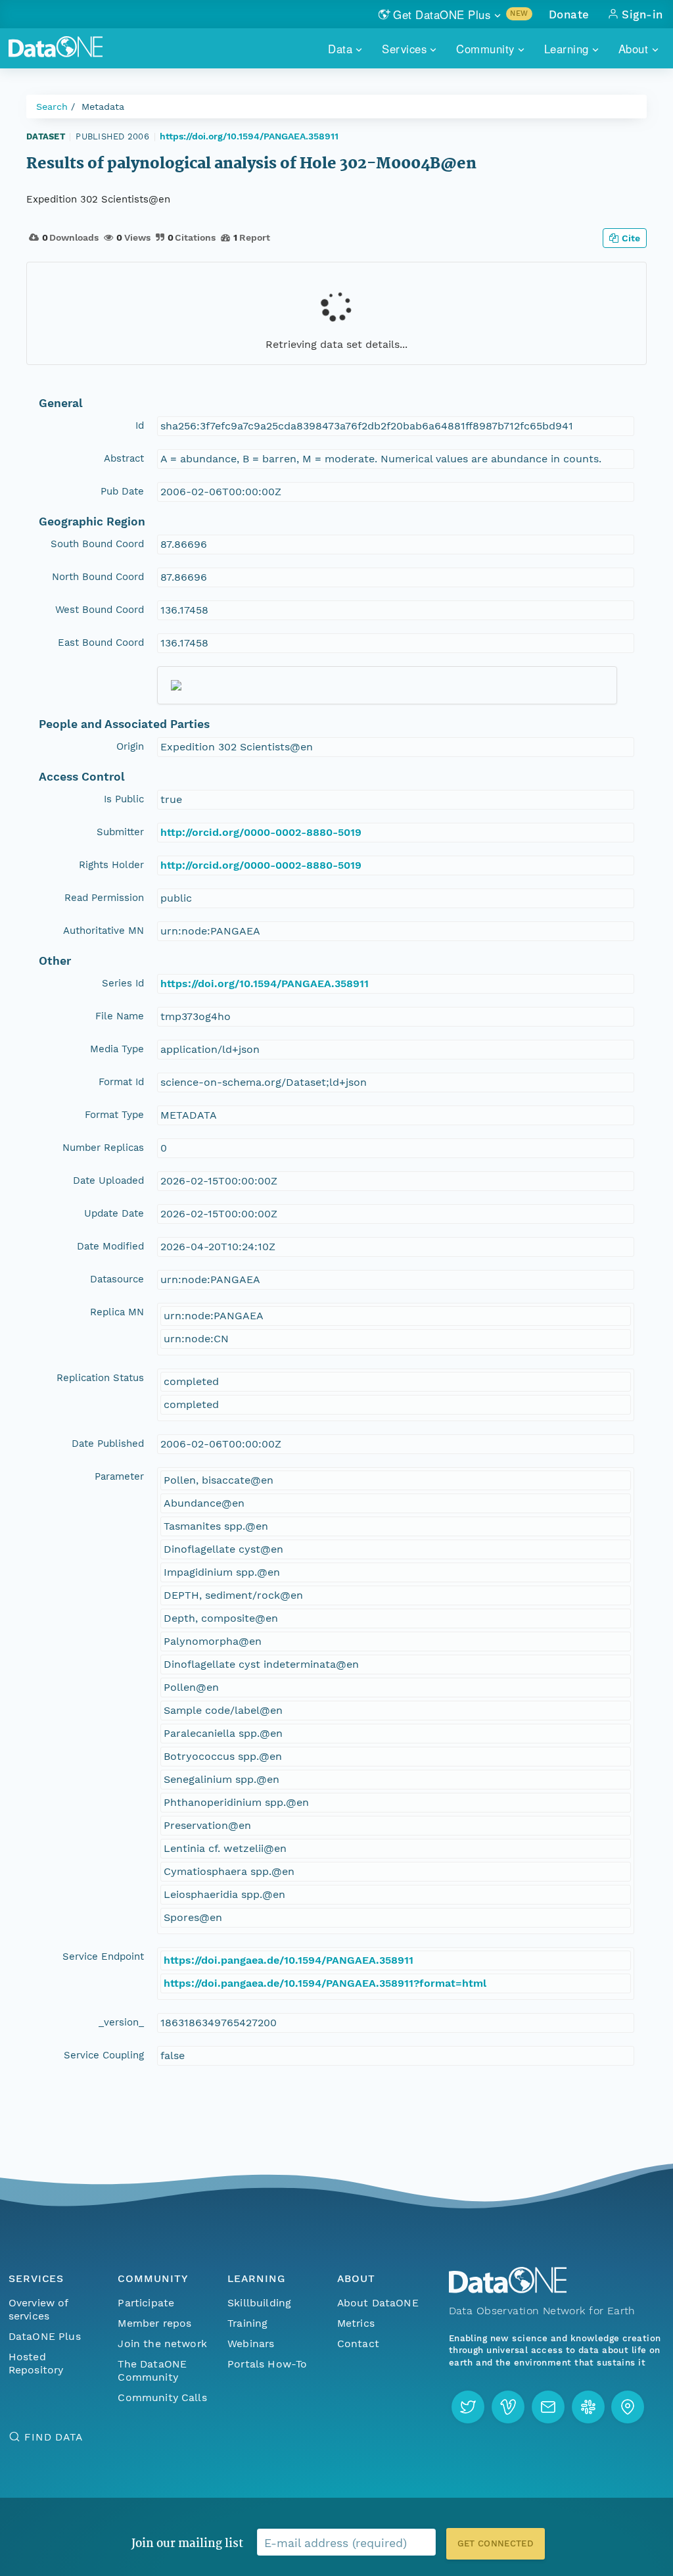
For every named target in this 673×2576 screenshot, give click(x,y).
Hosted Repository (36, 2363)
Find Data (54, 2437)
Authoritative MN (104, 931)
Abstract (124, 458)
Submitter (120, 832)
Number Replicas (103, 1148)
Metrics (356, 2323)
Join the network (162, 2344)
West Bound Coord (100, 610)
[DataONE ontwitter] (468, 2407)
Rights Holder (111, 865)
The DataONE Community (152, 2370)
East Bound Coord (101, 643)
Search (52, 107)
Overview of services (38, 2309)
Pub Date (122, 491)
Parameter (119, 1476)
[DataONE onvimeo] (508, 2407)
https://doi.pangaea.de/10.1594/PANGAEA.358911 (289, 1960)
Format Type (114, 1115)
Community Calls (162, 2397)
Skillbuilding (259, 2303)
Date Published (108, 1444)
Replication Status (100, 1378)
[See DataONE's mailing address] (628, 2407)
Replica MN (117, 1312)
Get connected (496, 2543)
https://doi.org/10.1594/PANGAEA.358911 (249, 136)
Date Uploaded (108, 1180)
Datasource (117, 1279)
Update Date (114, 1213)
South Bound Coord (97, 544)
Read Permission (104, 898)
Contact (358, 2344)
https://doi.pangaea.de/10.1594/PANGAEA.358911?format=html (325, 1983)
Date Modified (110, 1246)
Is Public (124, 799)
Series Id (123, 983)
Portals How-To (267, 2364)
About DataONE (378, 2303)
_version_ (121, 2022)
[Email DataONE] (548, 2407)
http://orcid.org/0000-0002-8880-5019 (261, 832)
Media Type (117, 1049)
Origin (130, 746)
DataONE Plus (45, 2336)
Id (140, 425)
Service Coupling (104, 2055)
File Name (120, 1016)
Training (247, 2323)
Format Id (121, 1082)
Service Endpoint (103, 1956)
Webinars (251, 2344)
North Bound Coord (98, 577)
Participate (146, 2303)
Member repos (154, 2323)
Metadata (103, 107)
